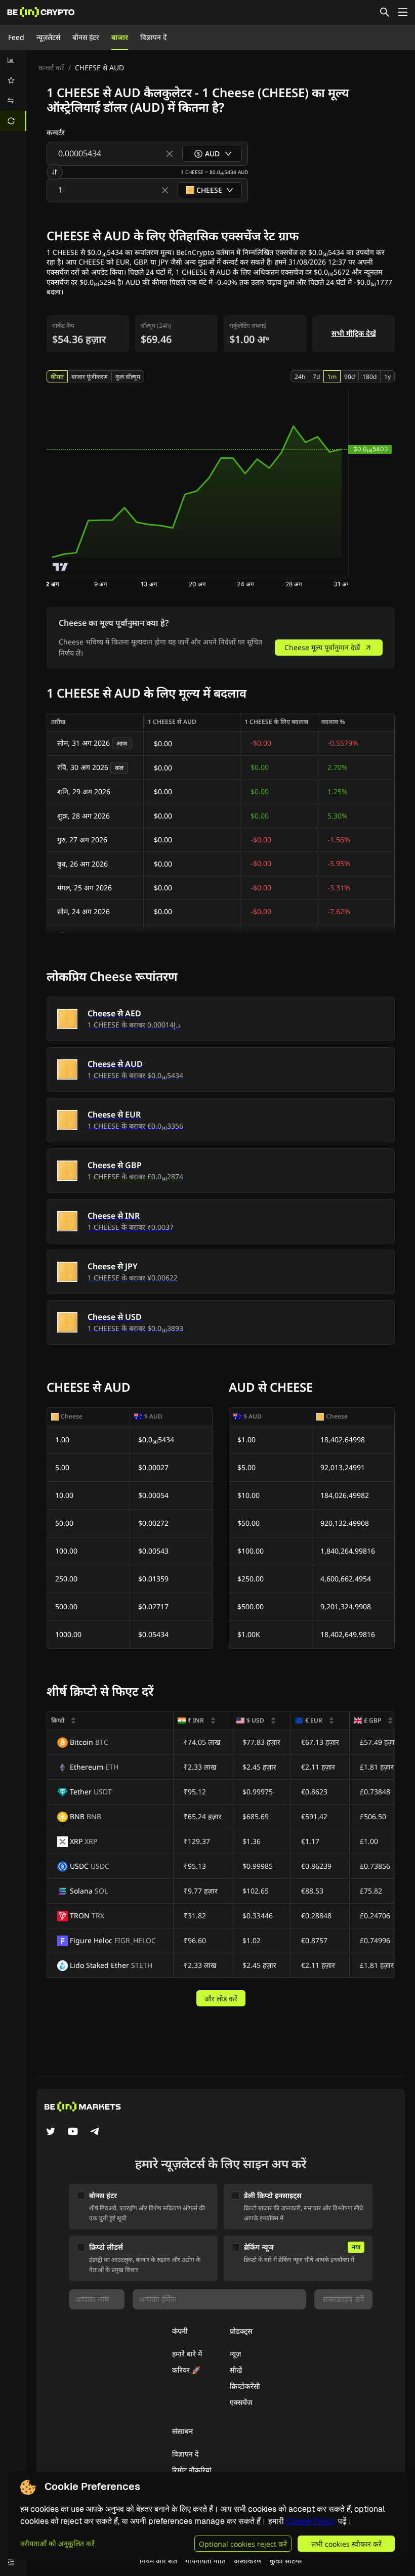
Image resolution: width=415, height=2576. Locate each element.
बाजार (120, 37)
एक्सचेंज (241, 2402)
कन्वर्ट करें (51, 68)
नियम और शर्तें (158, 2561)
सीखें (236, 2370)
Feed (16, 37)
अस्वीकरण (248, 2561)
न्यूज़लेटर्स (48, 37)
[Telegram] (95, 2132)
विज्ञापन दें (153, 37)
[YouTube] (73, 2132)
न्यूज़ (235, 2354)
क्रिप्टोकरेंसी (245, 2386)
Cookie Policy (311, 2521)
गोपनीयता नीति (205, 2561)
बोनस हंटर (86, 37)
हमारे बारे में (187, 2354)
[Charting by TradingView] (60, 567)
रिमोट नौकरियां (192, 2470)
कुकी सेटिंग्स (286, 2561)
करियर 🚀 (186, 2370)
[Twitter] (51, 2132)
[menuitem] (13, 60)
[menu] (13, 91)
